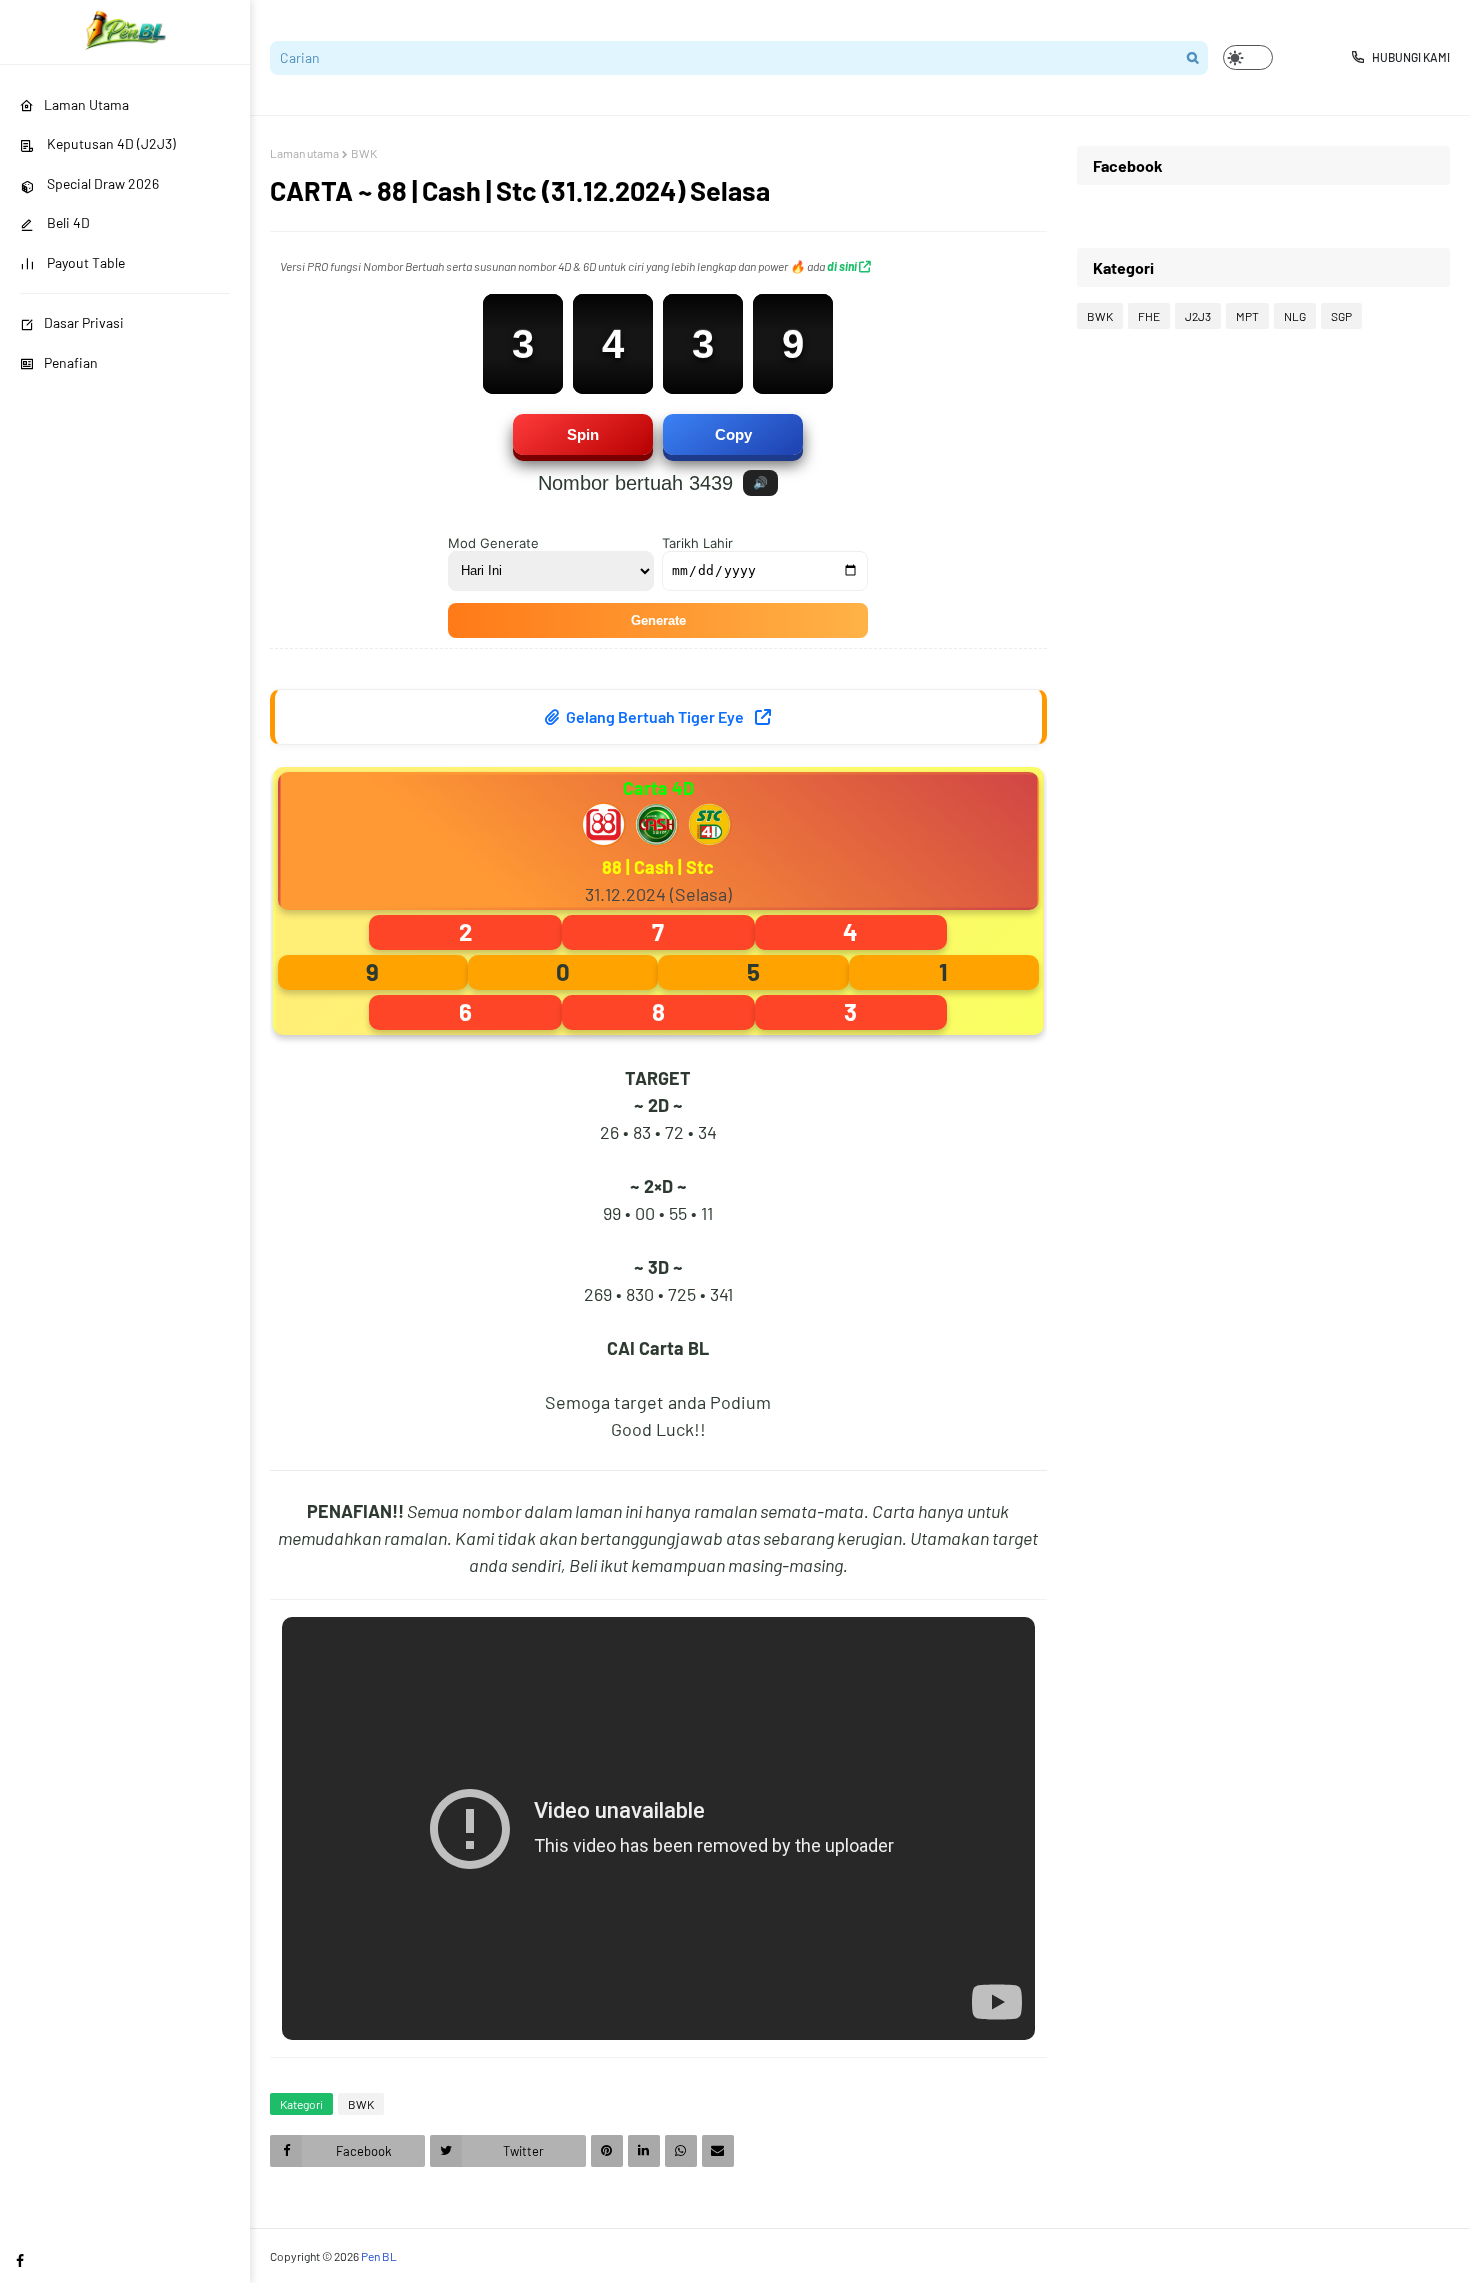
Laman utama (304, 153)
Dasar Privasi (84, 322)
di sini (843, 266)
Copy (733, 434)
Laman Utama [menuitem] (86, 104)
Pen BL (379, 2256)
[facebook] (20, 2260)
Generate (658, 620)
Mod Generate (493, 543)
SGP (1341, 316)
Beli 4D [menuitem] (67, 222)
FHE (1149, 316)
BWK (364, 153)
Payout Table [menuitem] (84, 262)
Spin (583, 434)
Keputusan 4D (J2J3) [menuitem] (110, 143)
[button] (1248, 57)
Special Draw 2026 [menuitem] (101, 183)
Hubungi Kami (1411, 57)
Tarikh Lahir (697, 543)
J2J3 (1198, 316)
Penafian (71, 362)
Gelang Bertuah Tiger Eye (655, 716)
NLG (1295, 316)
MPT (1247, 316)
